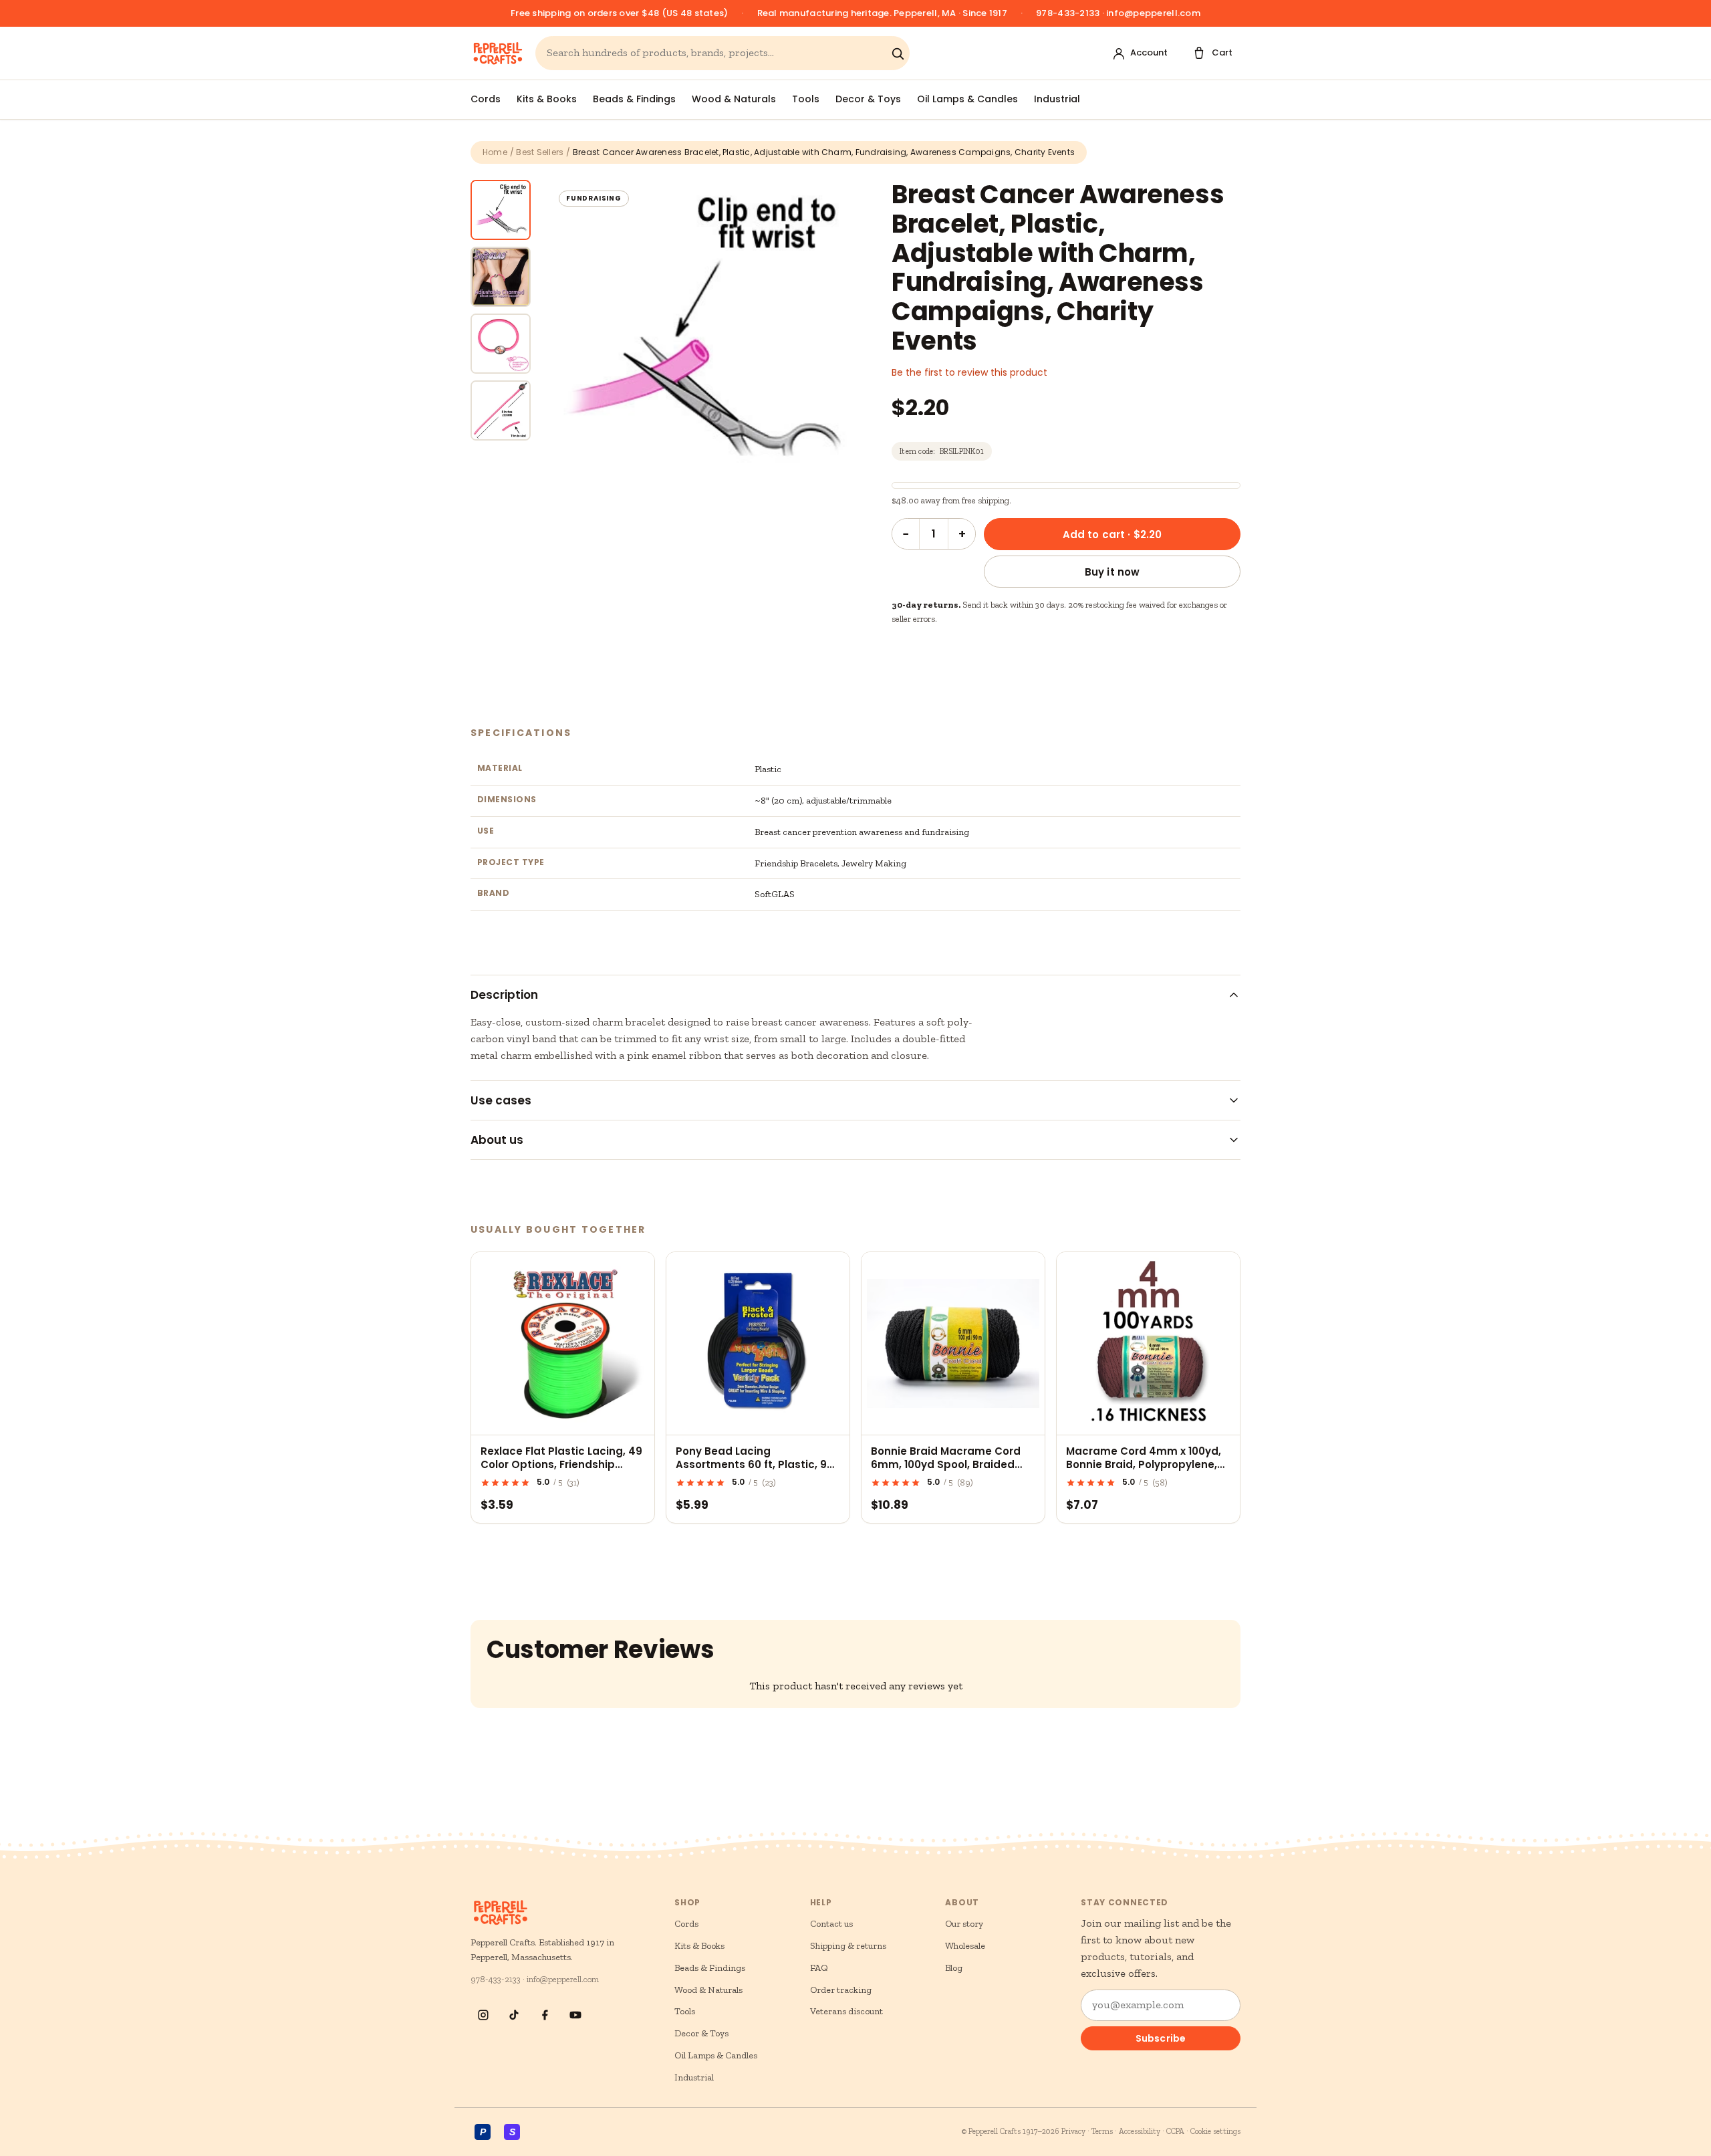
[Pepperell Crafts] (498, 53)
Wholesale (965, 1946)
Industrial (1057, 99)
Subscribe (1161, 2038)
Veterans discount (846, 2011)
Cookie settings (1215, 2131)
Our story (964, 1924)
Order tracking (841, 1990)
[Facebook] (545, 2015)
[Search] (898, 53)
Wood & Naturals (734, 99)
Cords (486, 99)
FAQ (819, 1968)
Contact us (831, 1924)
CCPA (1175, 2131)
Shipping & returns (848, 1946)
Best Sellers (540, 152)
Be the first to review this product (969, 372)
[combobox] (716, 53)
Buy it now (1112, 572)
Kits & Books (547, 99)
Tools (806, 99)
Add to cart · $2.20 (1112, 534)
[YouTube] (575, 2015)
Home (495, 152)
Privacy (1073, 2131)
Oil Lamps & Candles (967, 99)
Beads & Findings (634, 99)
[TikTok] (514, 2015)
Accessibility (1140, 2131)
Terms (1102, 2131)
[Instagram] (483, 2015)
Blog (954, 1968)
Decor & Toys (868, 99)
